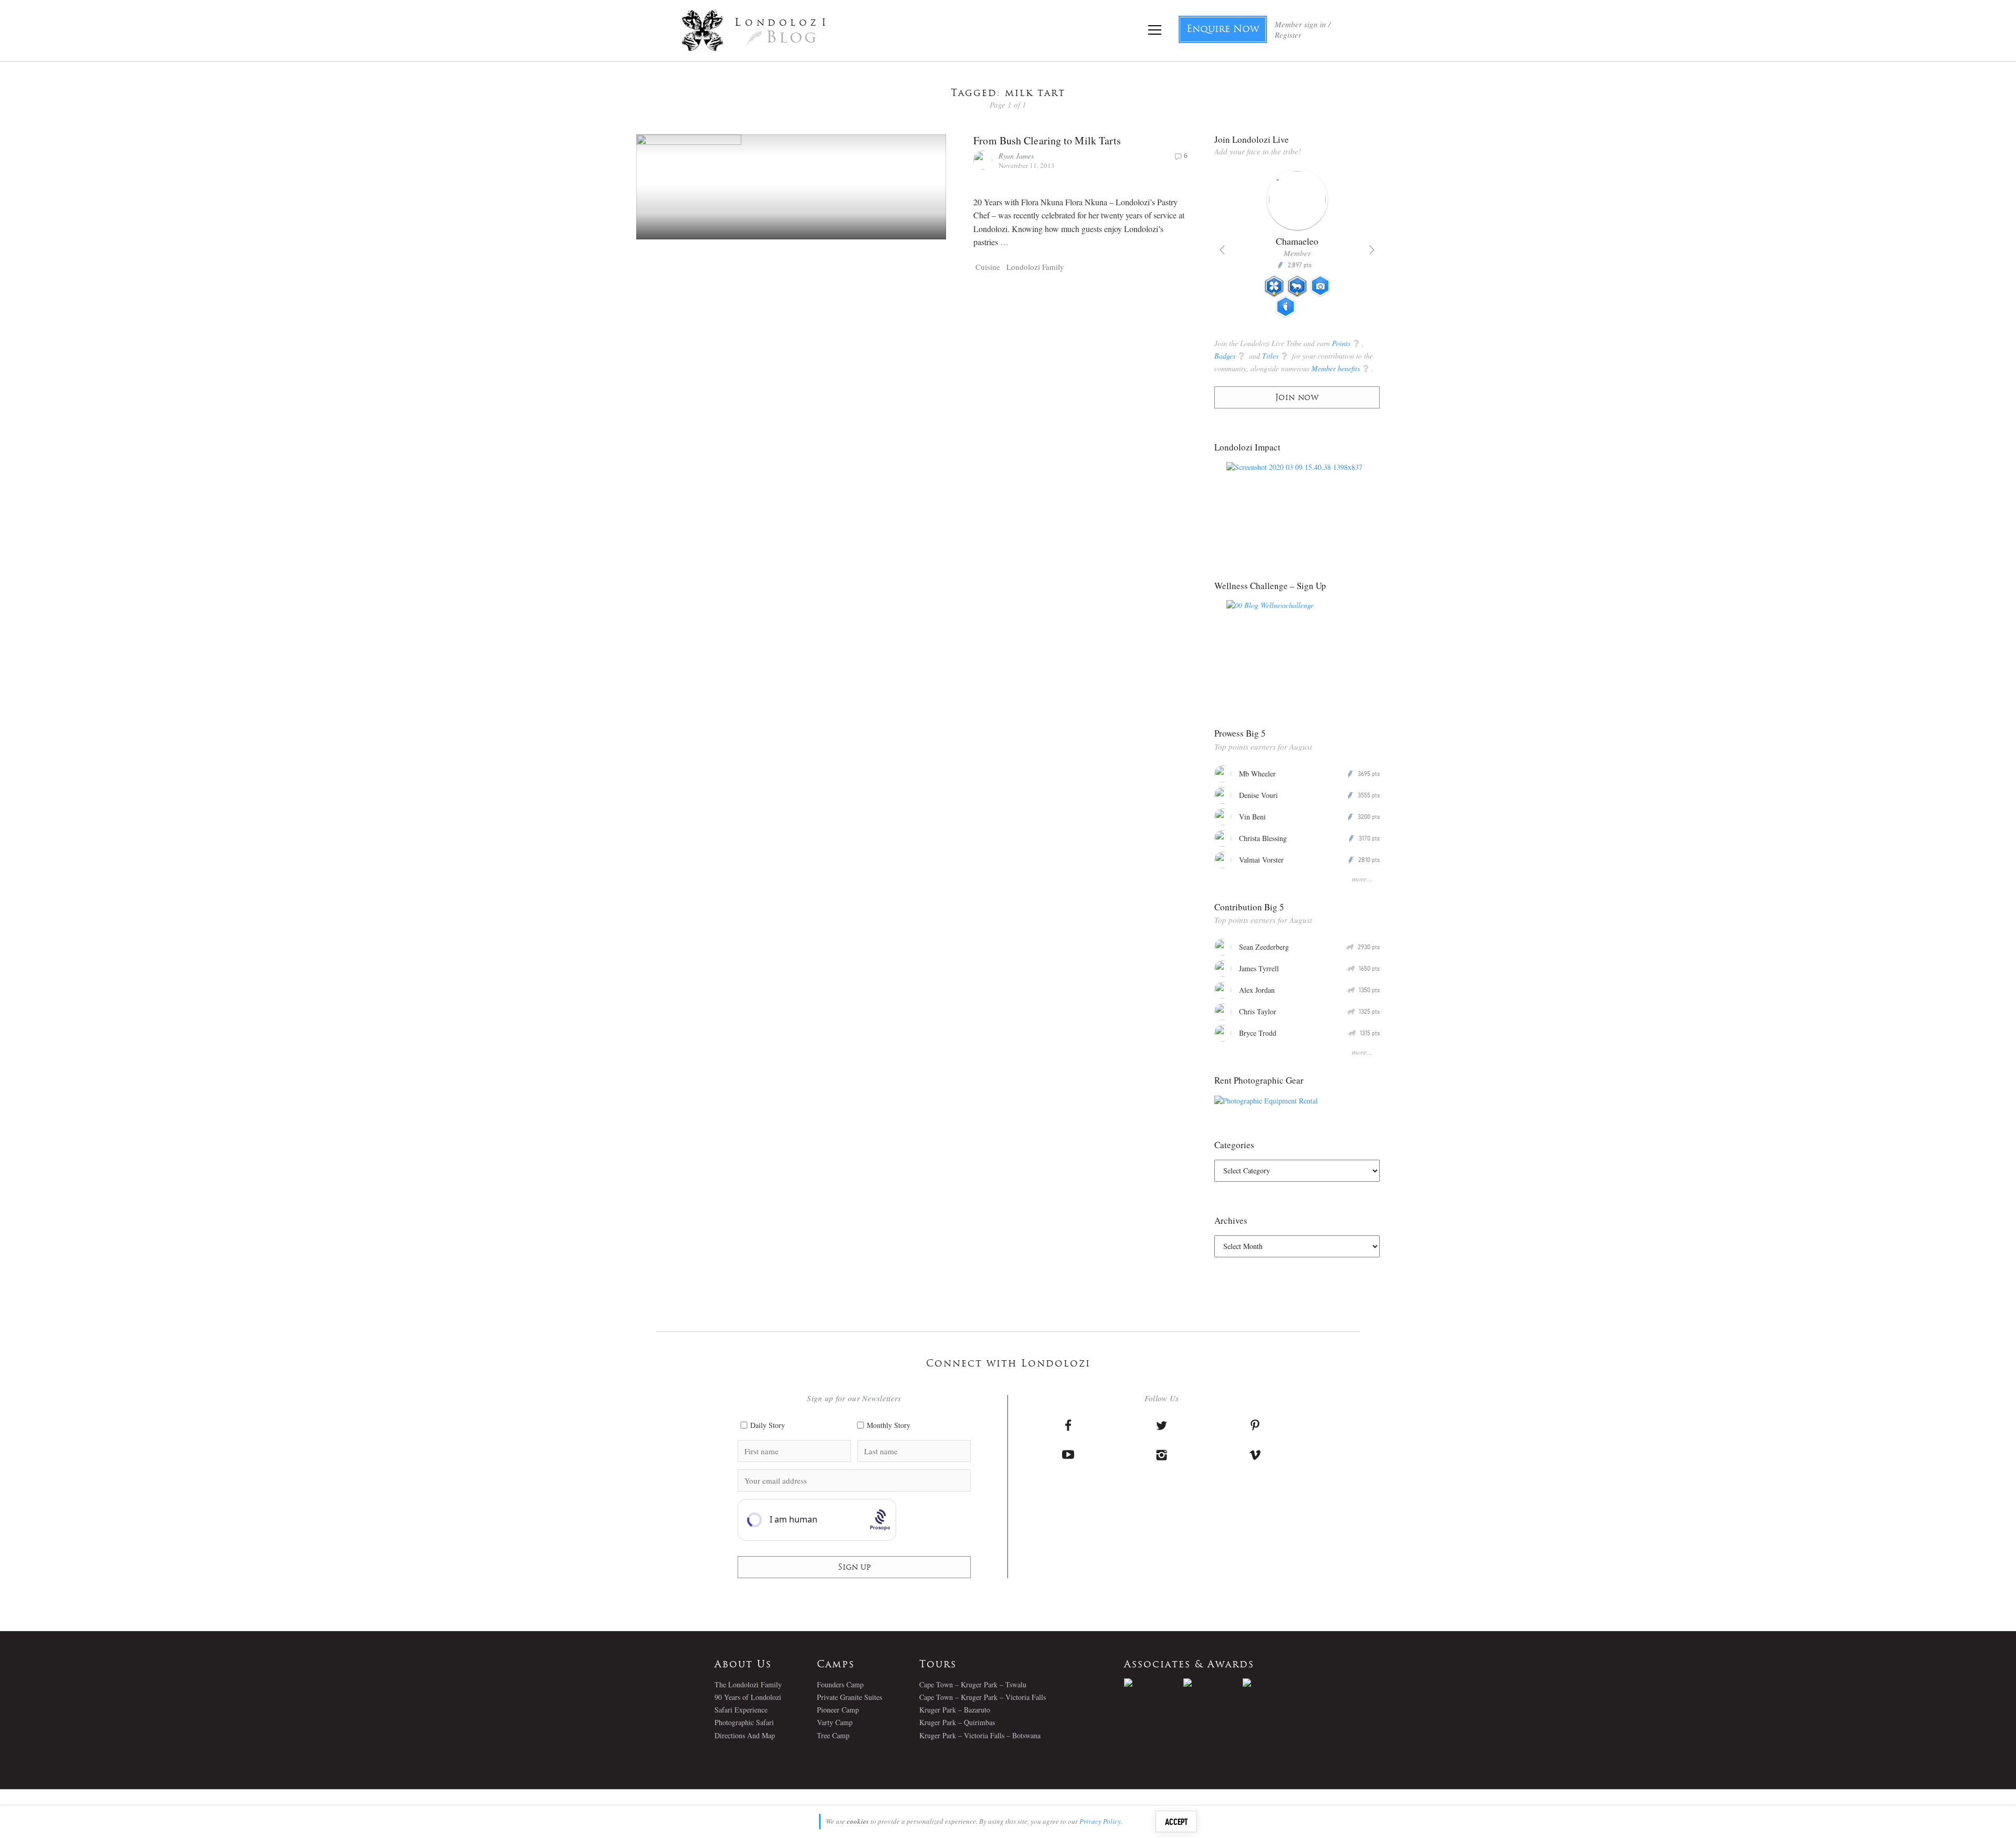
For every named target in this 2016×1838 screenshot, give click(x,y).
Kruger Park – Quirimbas (957, 1722)
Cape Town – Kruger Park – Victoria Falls (983, 1697)
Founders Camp (840, 1684)
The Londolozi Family (748, 1684)
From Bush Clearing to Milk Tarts (1047, 140)
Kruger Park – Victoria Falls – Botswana (980, 1735)
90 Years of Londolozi (748, 1697)
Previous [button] (1222, 250)
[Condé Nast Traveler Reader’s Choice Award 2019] (1154, 1683)
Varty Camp (835, 1722)
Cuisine (988, 267)
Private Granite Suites (849, 1697)
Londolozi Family (1035, 267)
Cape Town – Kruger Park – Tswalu (973, 1684)
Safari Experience (741, 1710)
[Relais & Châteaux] (1272, 1683)
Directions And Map (745, 1735)
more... (1362, 879)
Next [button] (1372, 250)
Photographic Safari (744, 1722)
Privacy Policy (1100, 1821)
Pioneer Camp (838, 1710)
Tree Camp (833, 1735)
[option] (1297, 248)
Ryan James (1016, 156)
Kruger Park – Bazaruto (955, 1710)
